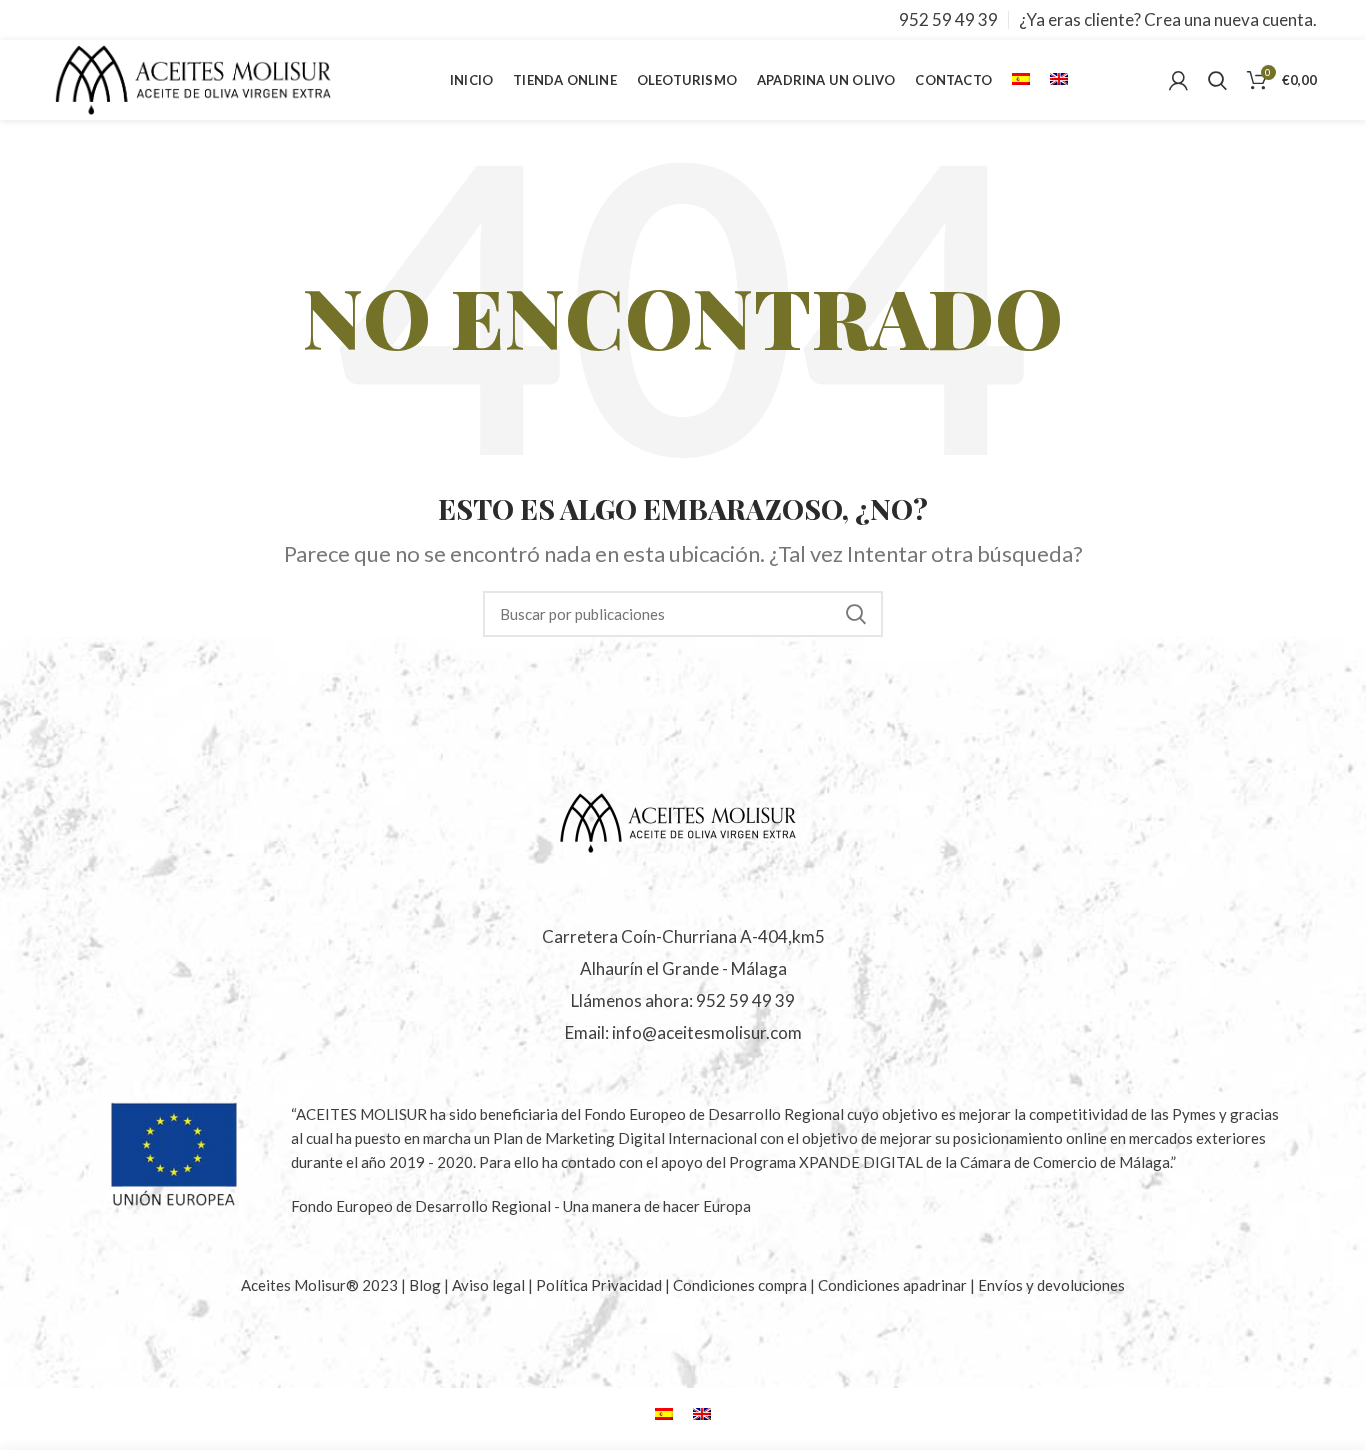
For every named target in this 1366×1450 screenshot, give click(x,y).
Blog (426, 1285)
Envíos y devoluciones (1051, 1285)
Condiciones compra (741, 1285)
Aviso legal (490, 1285)
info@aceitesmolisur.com (707, 1032)
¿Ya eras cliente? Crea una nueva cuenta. (1168, 19)
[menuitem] (1021, 80)
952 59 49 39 (948, 19)
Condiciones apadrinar (894, 1285)
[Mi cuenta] (1178, 80)
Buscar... (856, 614)
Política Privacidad (599, 1285)
